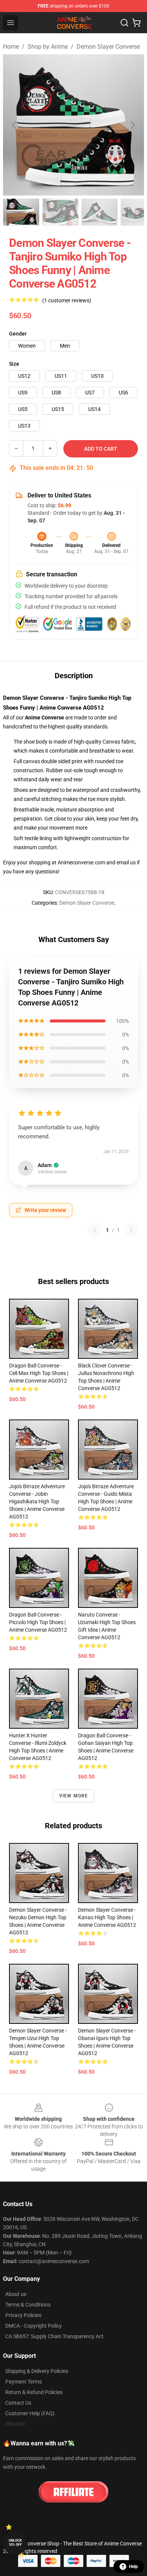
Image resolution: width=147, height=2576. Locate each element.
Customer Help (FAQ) (30, 2413)
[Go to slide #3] (100, 212)
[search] (124, 23)
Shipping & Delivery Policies (37, 2371)
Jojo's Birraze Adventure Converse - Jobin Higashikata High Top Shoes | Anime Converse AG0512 (37, 1501)
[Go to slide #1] (21, 212)
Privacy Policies (23, 2315)
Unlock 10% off (15, 2543)
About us (16, 2294)
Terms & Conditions (28, 2305)
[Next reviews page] (131, 1230)
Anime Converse (44, 718)
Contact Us (18, 2403)
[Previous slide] (15, 125)
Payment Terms (24, 2382)
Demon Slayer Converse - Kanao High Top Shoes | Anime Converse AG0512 (107, 1917)
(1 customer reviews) (67, 300)
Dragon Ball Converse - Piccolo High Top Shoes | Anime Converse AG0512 (38, 1622)
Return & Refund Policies (34, 2392)
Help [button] (133, 2567)
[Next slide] (132, 125)
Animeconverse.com (81, 862)
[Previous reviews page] (95, 1230)
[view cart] (136, 23)
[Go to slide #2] (60, 212)
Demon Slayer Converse (108, 47)
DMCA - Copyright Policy (34, 2326)
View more (74, 1796)
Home (11, 47)
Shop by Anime (48, 47)
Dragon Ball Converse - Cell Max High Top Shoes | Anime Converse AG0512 (39, 1373)
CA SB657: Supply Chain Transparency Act (54, 2336)
